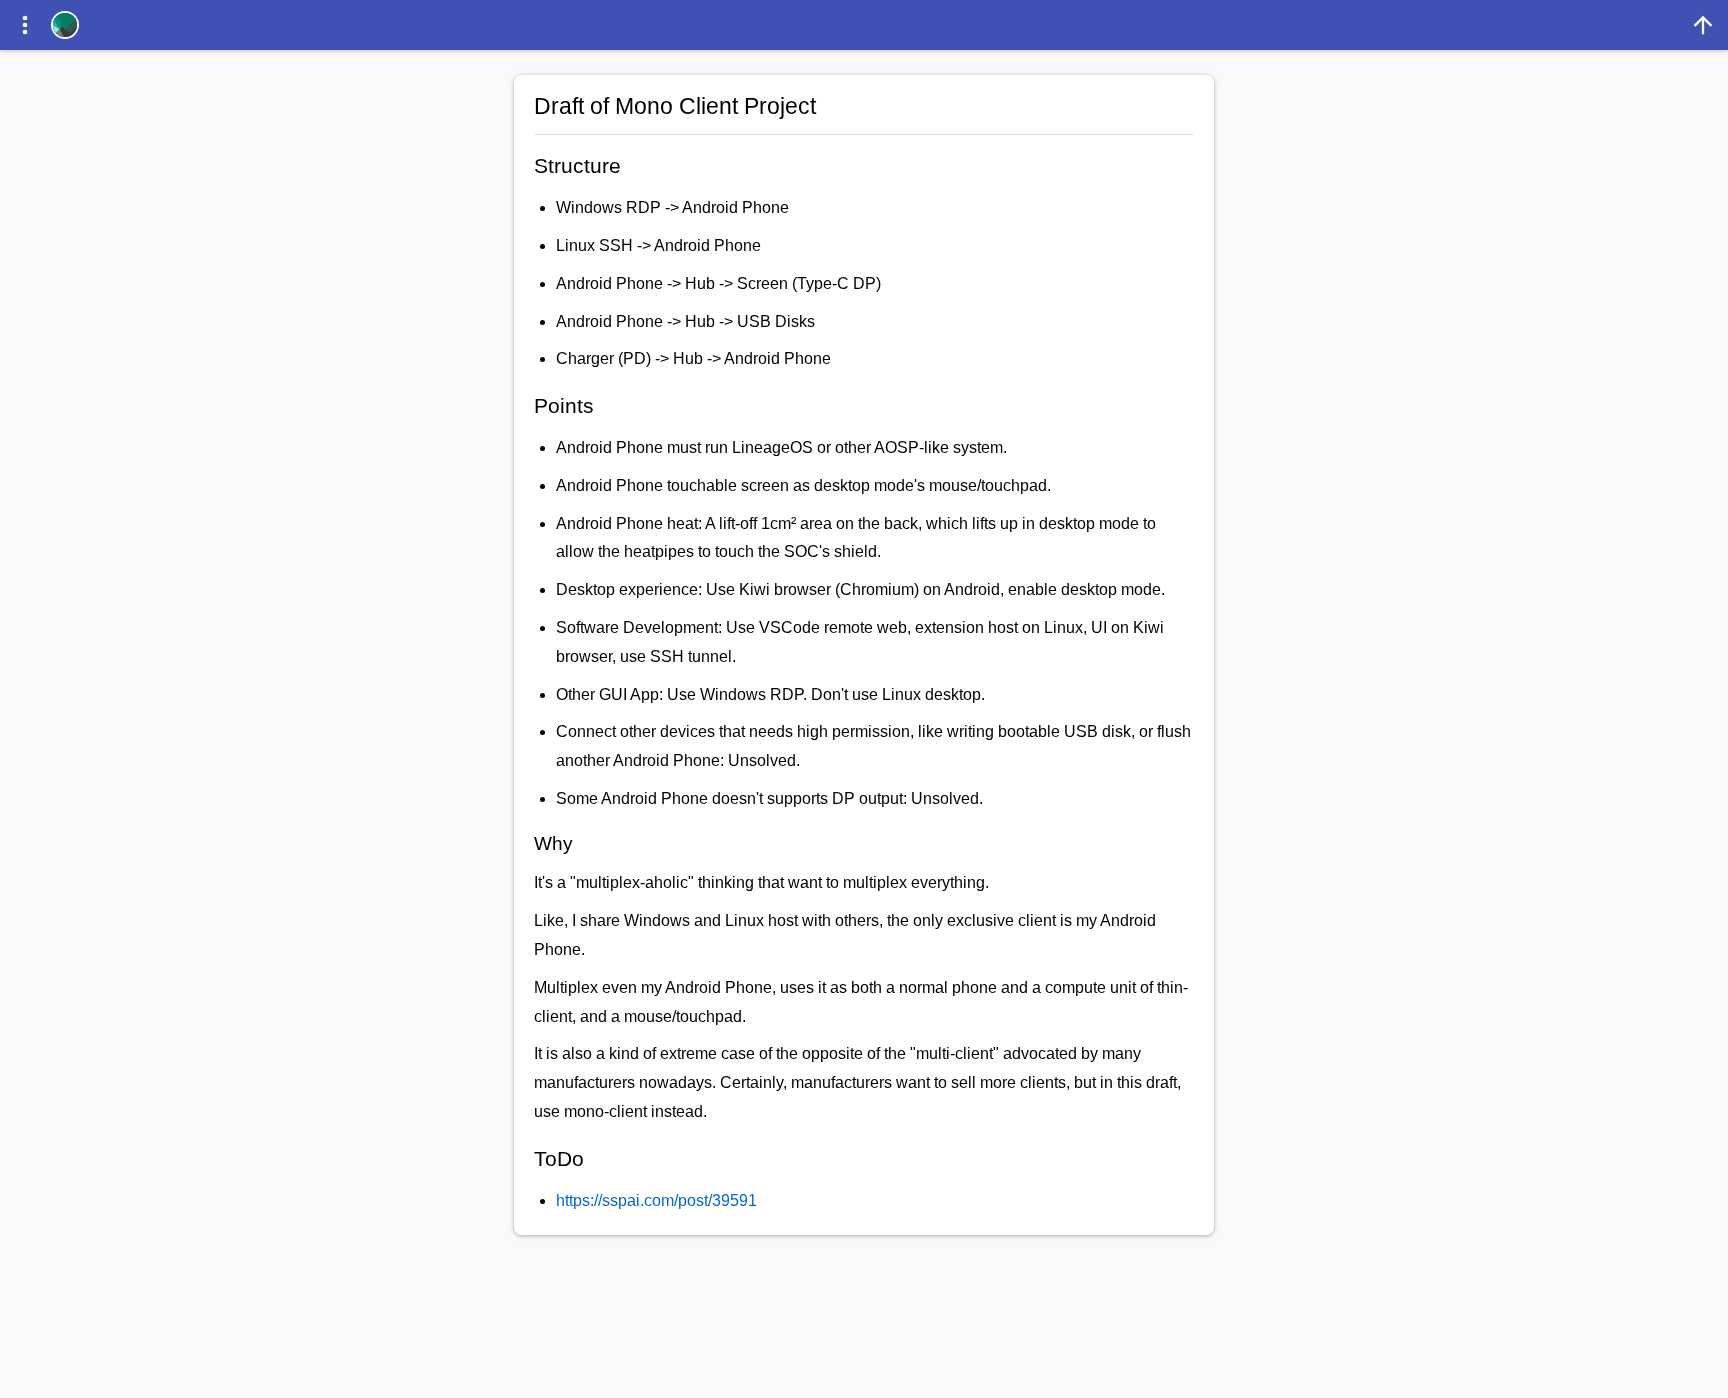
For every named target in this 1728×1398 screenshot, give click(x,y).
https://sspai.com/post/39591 (656, 1200)
